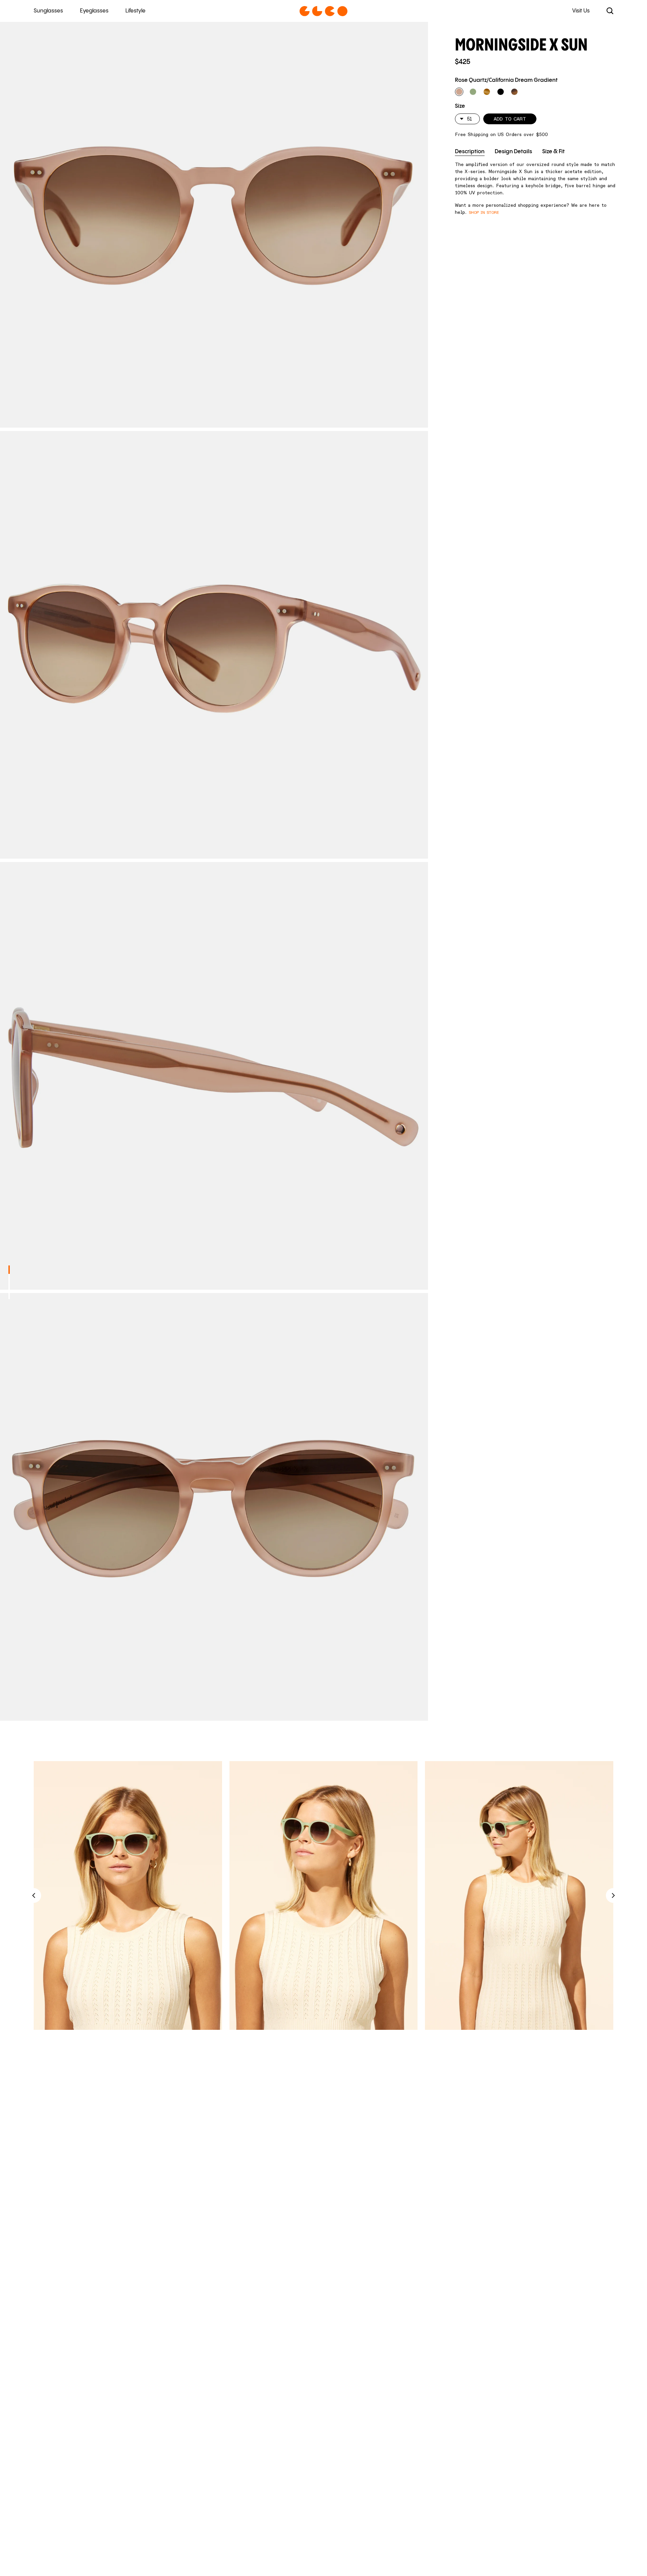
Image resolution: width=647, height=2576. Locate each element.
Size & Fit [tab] (553, 152)
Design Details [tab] (513, 152)
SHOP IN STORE (484, 212)
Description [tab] (470, 152)
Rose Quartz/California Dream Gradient (506, 80)
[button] (459, 92)
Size (460, 106)
